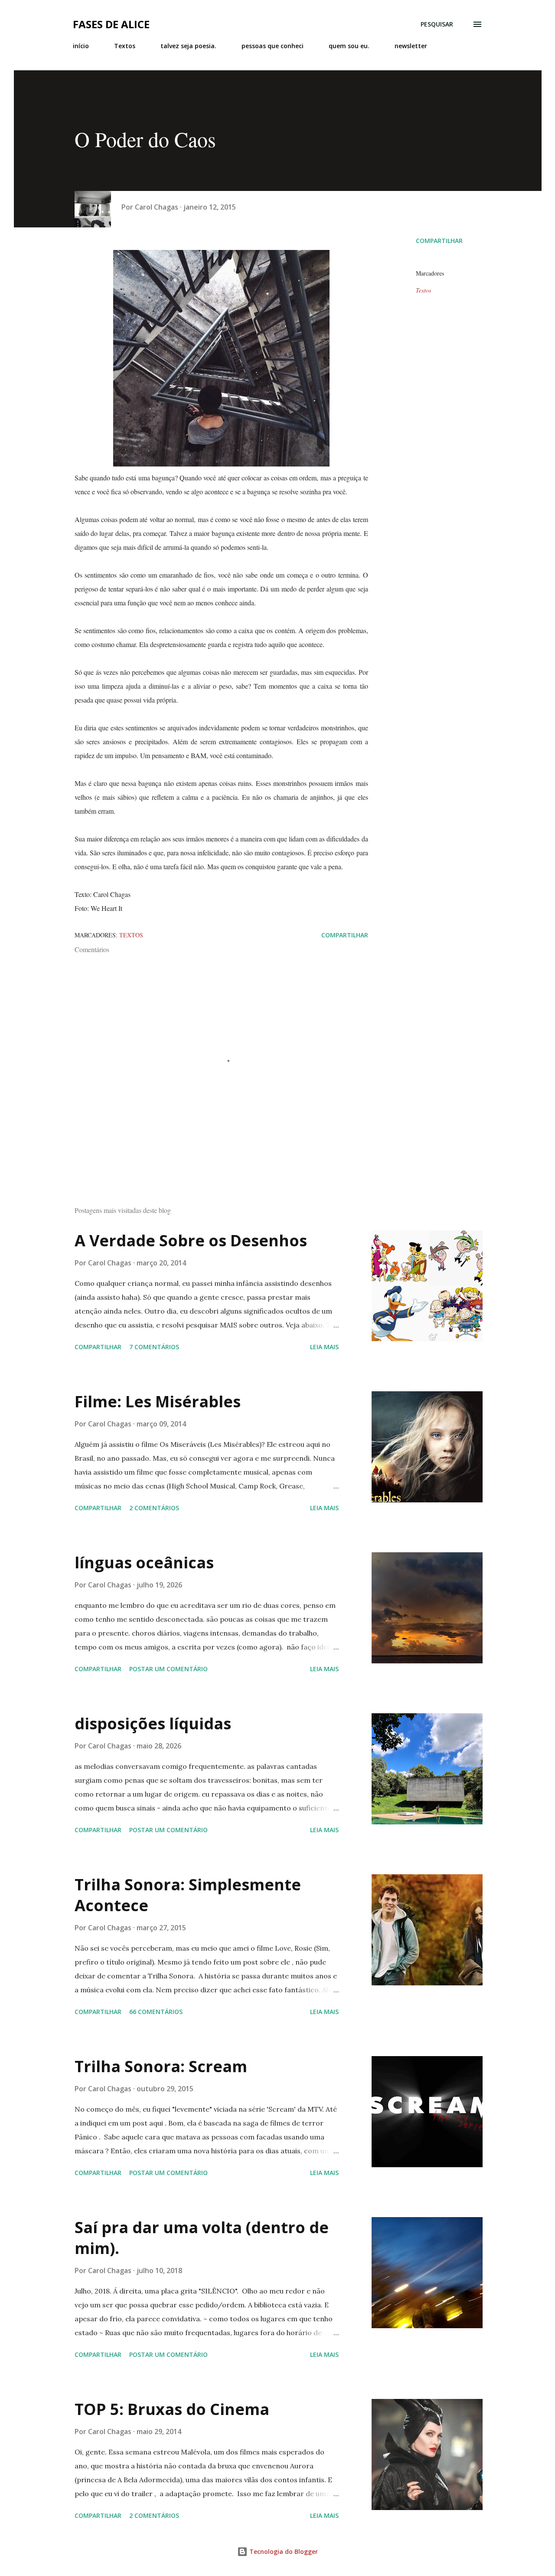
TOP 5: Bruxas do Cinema (172, 2409)
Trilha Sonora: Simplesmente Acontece (188, 1895)
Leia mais (324, 1347)
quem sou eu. (349, 46)
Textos (125, 46)
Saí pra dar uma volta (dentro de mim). (202, 2238)
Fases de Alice (111, 24)
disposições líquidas (153, 1723)
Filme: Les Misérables (158, 1401)
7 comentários (154, 1347)
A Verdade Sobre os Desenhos (191, 1240)
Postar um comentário (168, 1669)
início (81, 46)
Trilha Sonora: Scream (161, 2066)
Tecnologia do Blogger (283, 2551)
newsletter (411, 46)
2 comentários (154, 1508)
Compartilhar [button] (439, 241)
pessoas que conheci (273, 46)
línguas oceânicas (144, 1562)
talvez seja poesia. (188, 46)
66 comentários (156, 2012)
